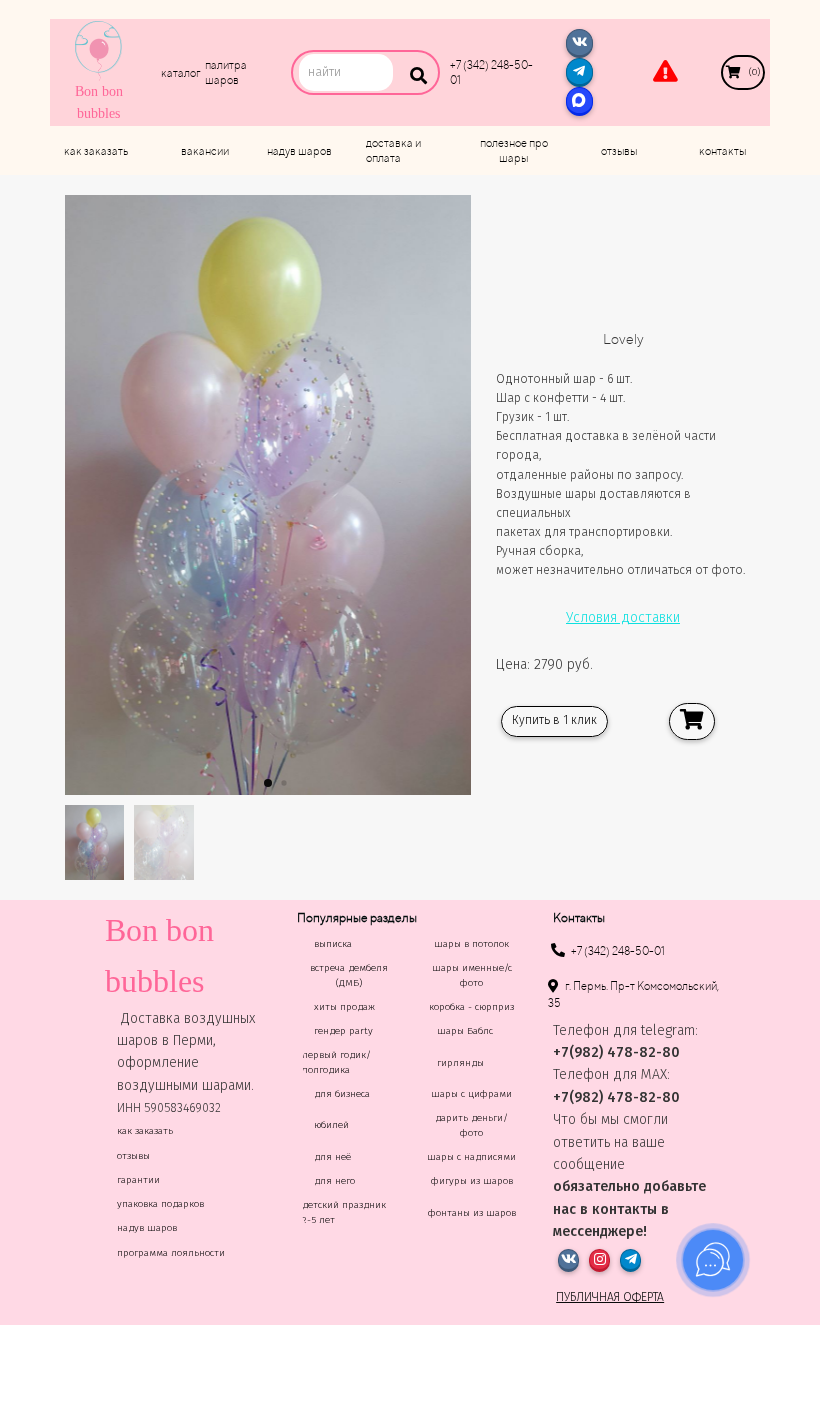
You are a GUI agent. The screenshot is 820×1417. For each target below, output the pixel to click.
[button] (268, 783)
